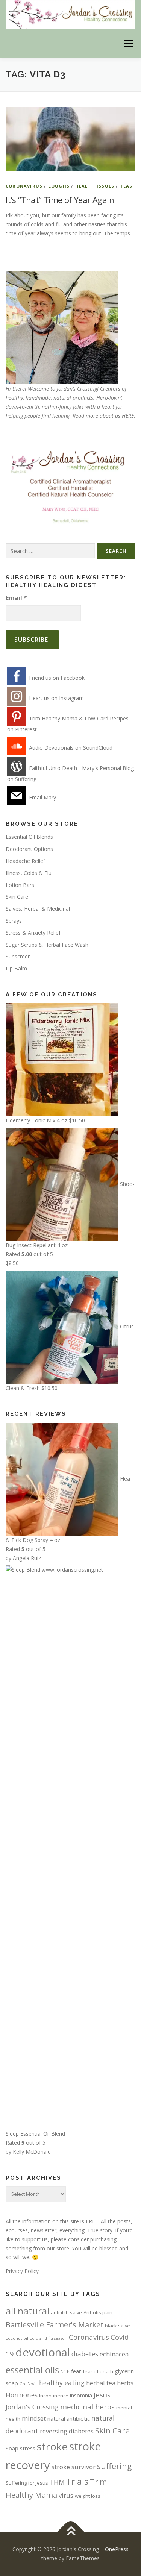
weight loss (88, 2496)
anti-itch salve (66, 2312)
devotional (43, 2352)
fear (76, 2371)
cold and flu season (49, 2338)
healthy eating (62, 2383)
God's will (29, 2384)
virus (66, 2495)
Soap (12, 2448)
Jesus (102, 2395)
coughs (59, 186)
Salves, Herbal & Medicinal (38, 909)
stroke (52, 2446)
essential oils (32, 2370)
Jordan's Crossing (32, 2407)
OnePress (117, 2549)
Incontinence (54, 2396)
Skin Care (17, 897)
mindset (34, 2418)
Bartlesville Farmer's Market (55, 2325)
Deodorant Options (29, 849)
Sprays (14, 921)
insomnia (81, 2395)
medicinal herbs (87, 2407)
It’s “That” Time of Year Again (60, 200)
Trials (77, 2481)
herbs (125, 2383)
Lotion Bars (20, 885)
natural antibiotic (69, 2418)
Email (16, 598)
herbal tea (101, 2383)
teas (126, 186)
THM (57, 2482)
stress (28, 2448)
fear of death (98, 2371)
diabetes (85, 2354)
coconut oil (17, 2338)
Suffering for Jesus (27, 2483)
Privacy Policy (22, 2271)
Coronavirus (24, 186)
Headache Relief (25, 861)
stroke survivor (74, 2467)
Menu (129, 43)
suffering (114, 2466)
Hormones (22, 2395)
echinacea (114, 2354)
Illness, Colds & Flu (29, 873)
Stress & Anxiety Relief (33, 933)
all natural (27, 2311)
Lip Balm (16, 968)
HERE (128, 416)
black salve (117, 2326)
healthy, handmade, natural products (49, 398)
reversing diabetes (67, 2431)
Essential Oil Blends (29, 837)
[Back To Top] (70, 2532)
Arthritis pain (98, 2312)
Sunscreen (18, 956)
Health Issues (95, 186)
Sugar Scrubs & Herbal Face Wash (47, 945)
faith (65, 2372)
